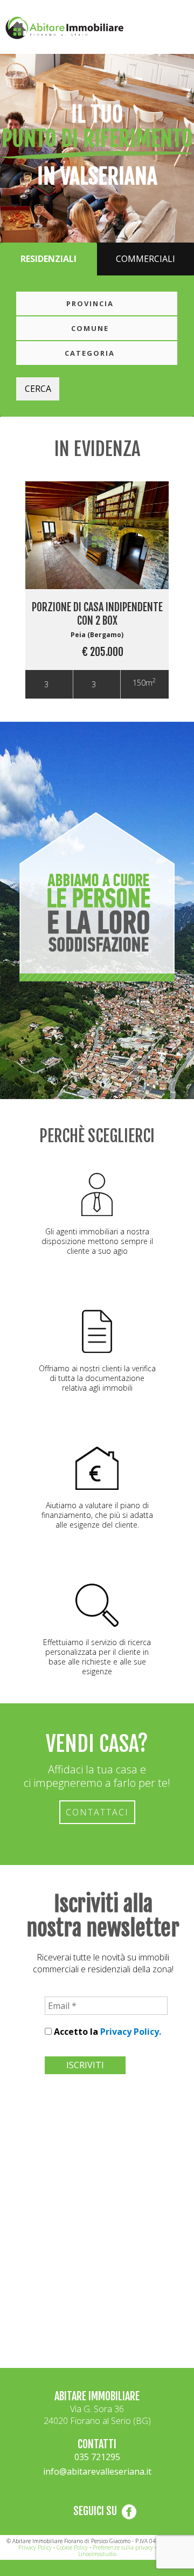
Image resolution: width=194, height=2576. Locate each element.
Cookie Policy (72, 2547)
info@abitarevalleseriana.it (97, 2471)
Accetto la (106, 2032)
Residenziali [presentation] (48, 259)
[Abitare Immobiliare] (29, 20)
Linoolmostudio (97, 2554)
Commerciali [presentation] (145, 259)
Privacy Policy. (131, 2032)
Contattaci (97, 1812)
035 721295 (97, 2457)
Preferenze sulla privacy (123, 2547)
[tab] (48, 259)
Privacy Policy (35, 2547)
